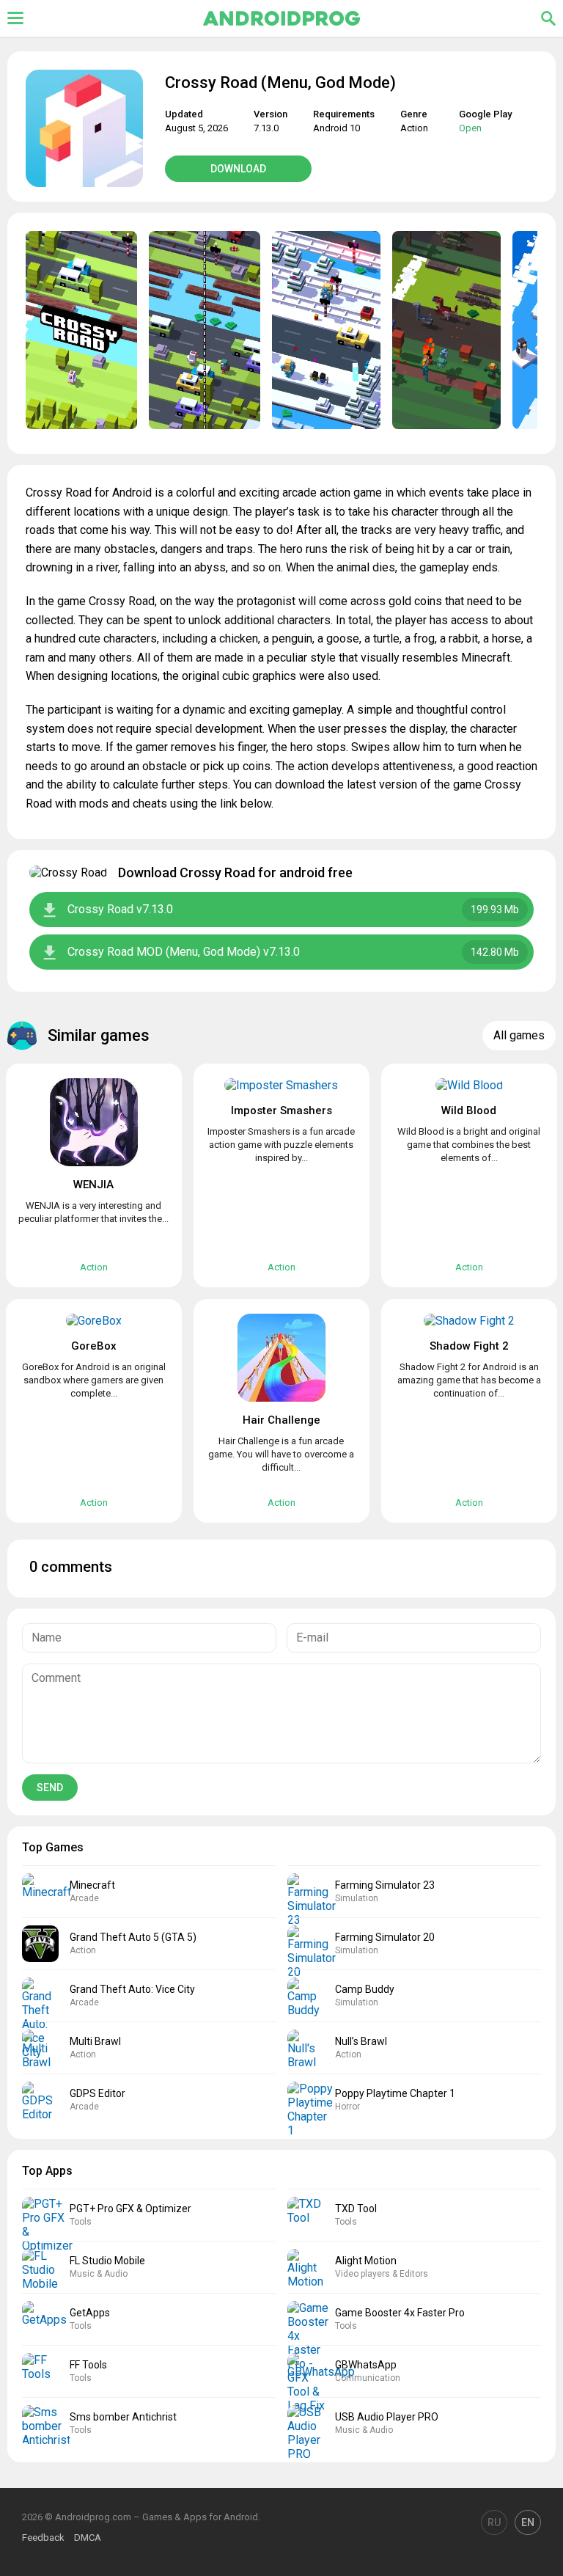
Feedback (43, 2537)
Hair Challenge (281, 1420)
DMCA (88, 2537)
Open (470, 128)
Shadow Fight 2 (469, 1346)
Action (414, 128)
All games (519, 1035)
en (528, 2522)
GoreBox (94, 1346)
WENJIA (93, 1185)
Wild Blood (469, 1110)
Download (238, 169)
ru (494, 2522)
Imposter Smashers (281, 1110)
